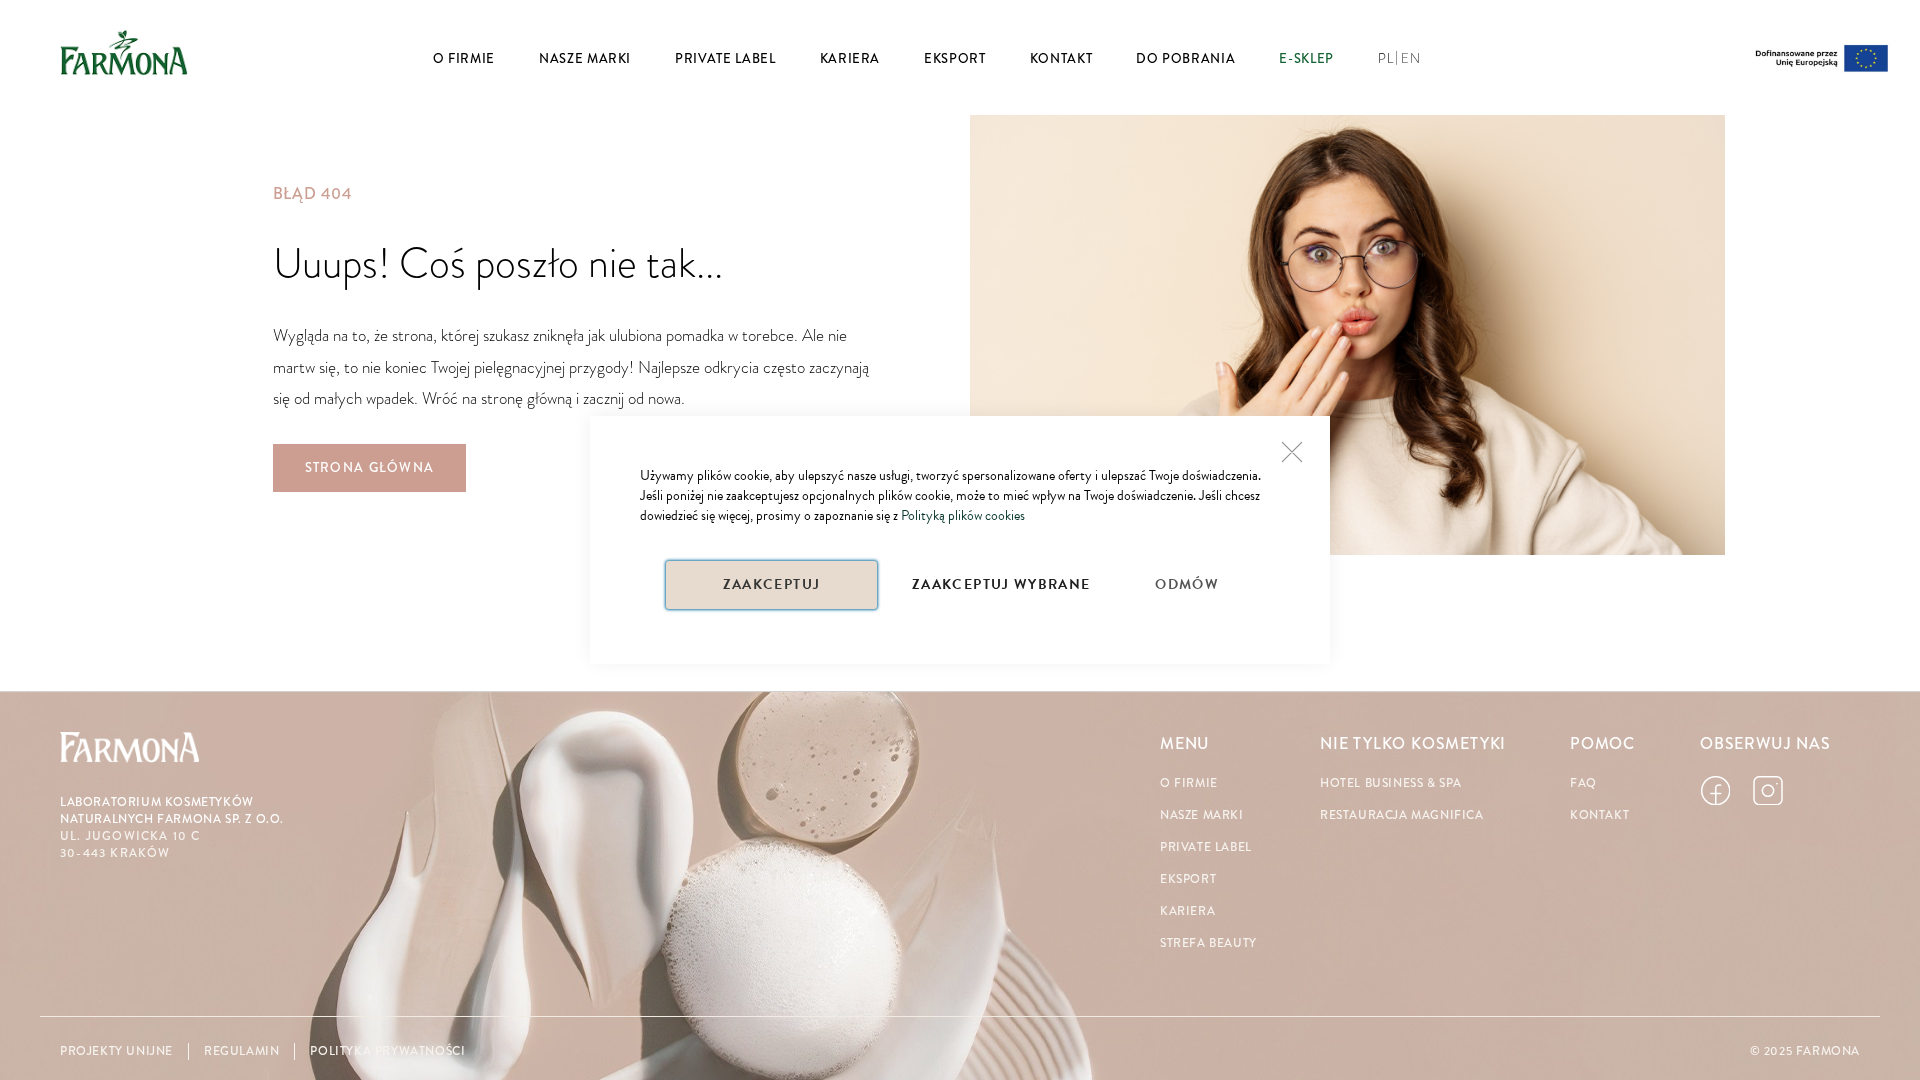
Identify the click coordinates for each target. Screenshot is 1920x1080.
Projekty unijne (116, 1051)
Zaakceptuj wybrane (1001, 584)
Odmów (1187, 584)
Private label (1206, 847)
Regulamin (241, 1051)
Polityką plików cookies (963, 515)
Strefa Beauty (1208, 943)
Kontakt (1599, 815)
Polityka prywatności (387, 1051)
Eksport (1188, 879)
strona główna (370, 468)
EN (1410, 59)
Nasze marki (1202, 815)
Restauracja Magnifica (1402, 815)
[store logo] (124, 52)
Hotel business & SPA (1391, 783)
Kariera (1187, 911)
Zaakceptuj (772, 584)
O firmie (1189, 783)
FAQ (1583, 783)
